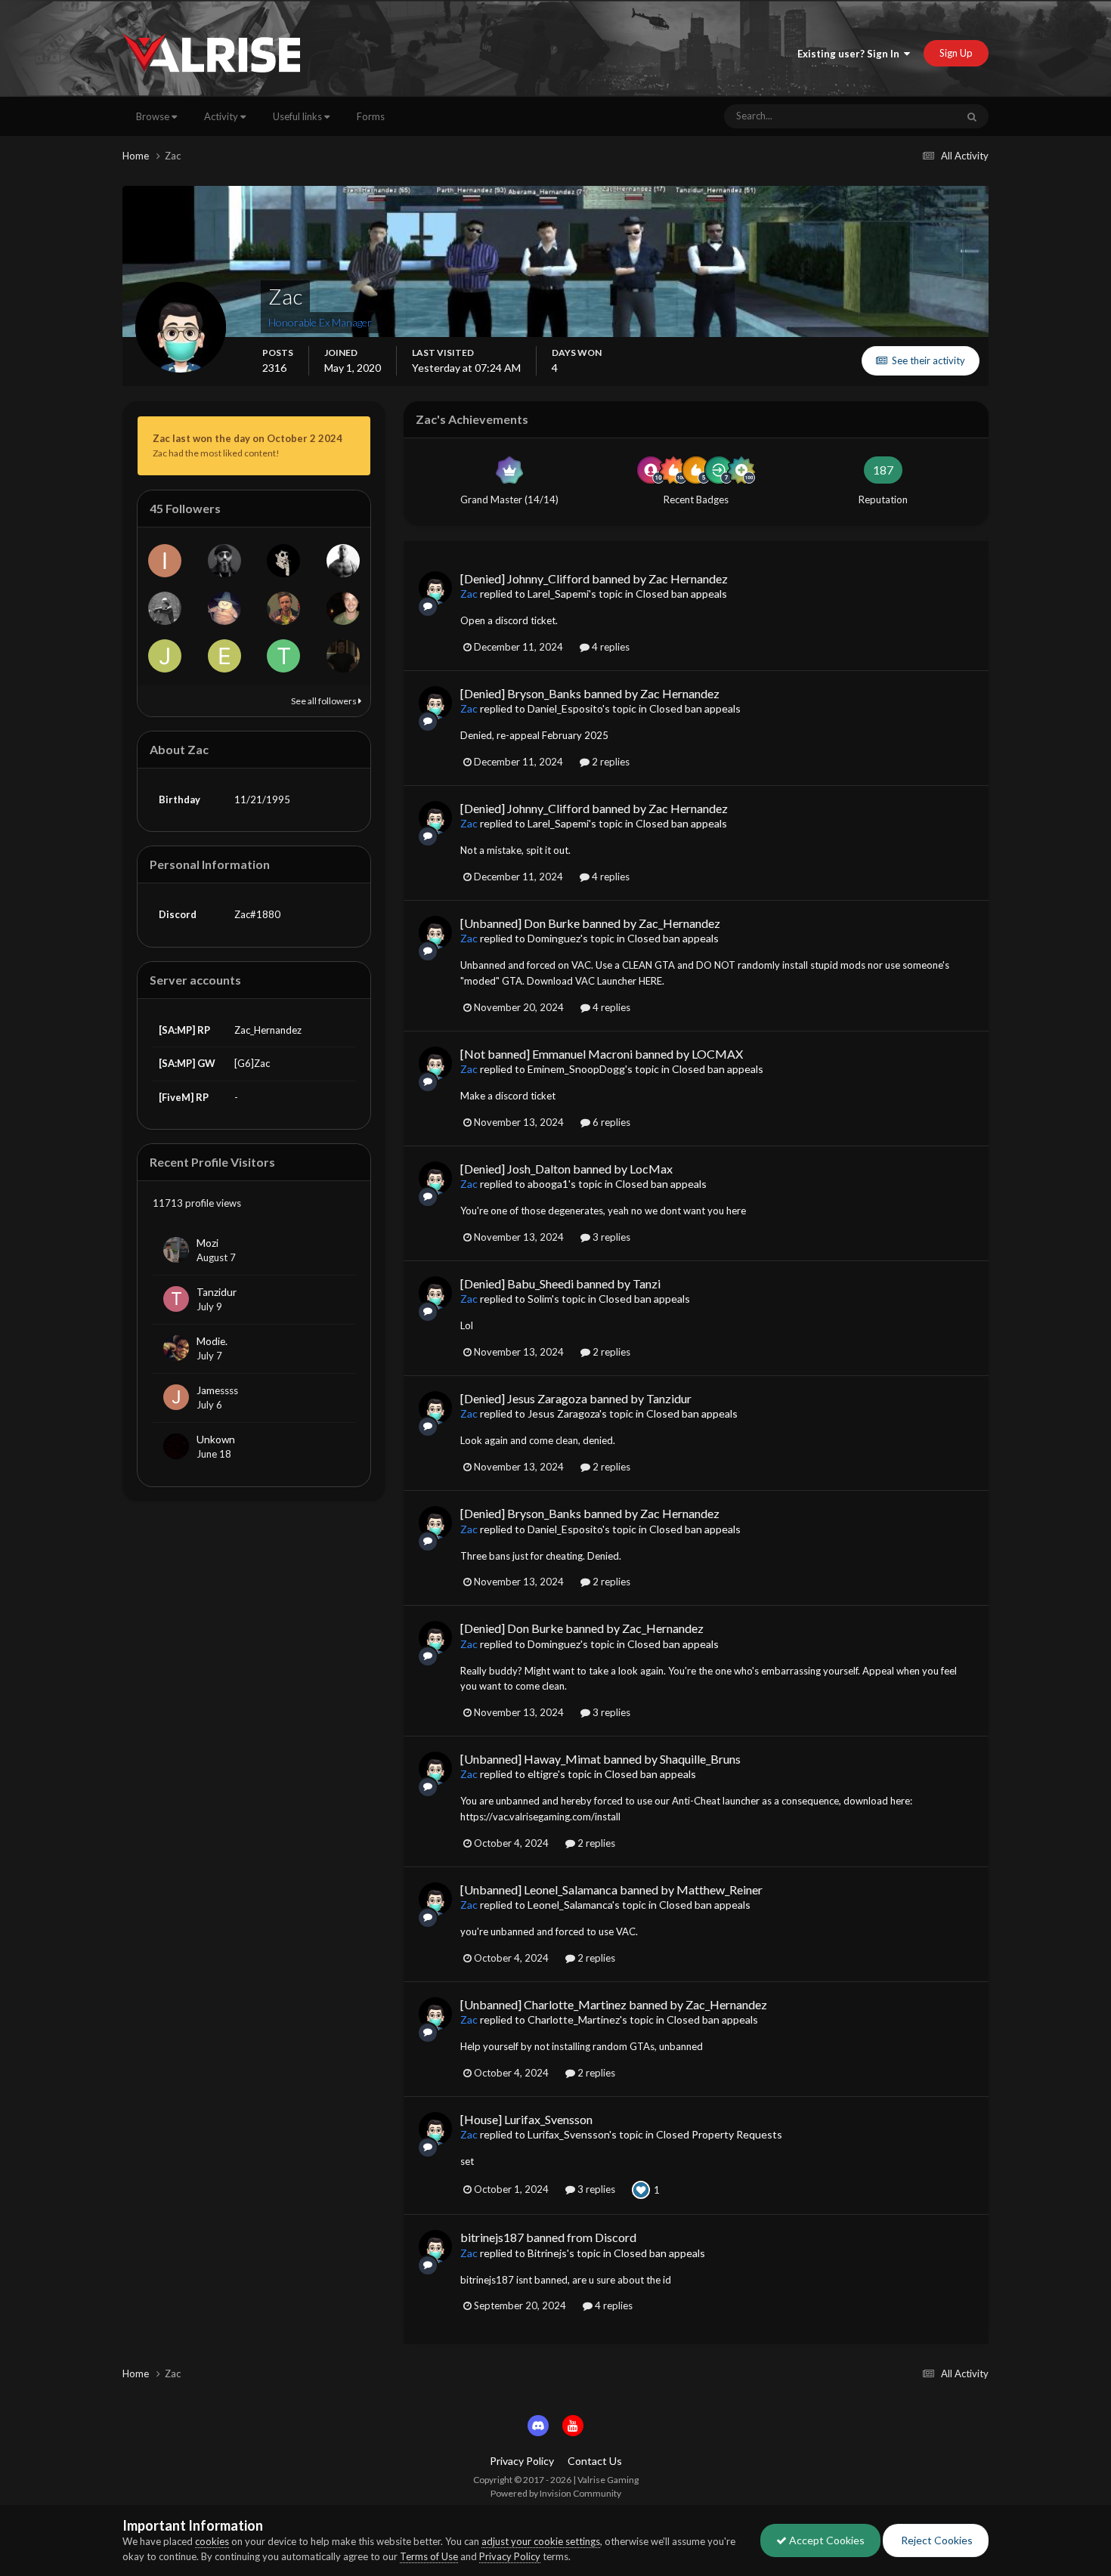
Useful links (299, 116)
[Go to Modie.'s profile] (176, 1348)
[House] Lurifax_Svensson (526, 2119)
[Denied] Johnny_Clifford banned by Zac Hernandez (594, 578)
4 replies (610, 647)
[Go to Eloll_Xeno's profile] (224, 656)
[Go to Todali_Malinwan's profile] (283, 656)
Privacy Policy (522, 2461)
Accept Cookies (826, 2540)
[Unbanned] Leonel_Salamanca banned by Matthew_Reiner (611, 1889)
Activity (222, 116)
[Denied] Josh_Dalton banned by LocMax (566, 1169)
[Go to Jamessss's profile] (176, 1397)
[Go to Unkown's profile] (176, 1446)
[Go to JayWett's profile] (224, 608)
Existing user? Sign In (851, 54)
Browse (154, 116)
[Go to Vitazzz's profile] (343, 561)
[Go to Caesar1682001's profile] (343, 656)
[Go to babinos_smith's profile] (165, 608)
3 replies (610, 1237)
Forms (371, 116)
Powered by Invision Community (556, 2493)
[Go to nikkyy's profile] (343, 608)
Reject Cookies (936, 2540)
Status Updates (905, 116)
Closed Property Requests (719, 2134)
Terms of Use (429, 2556)
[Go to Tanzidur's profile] (176, 1299)
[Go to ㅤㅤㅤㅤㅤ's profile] (224, 561)
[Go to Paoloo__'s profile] (283, 608)
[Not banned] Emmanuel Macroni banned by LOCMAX (602, 1054)
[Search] (972, 116)
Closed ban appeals (681, 594)
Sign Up (956, 53)
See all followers (325, 701)
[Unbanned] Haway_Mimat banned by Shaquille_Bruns (600, 1759)
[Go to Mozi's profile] (176, 1250)
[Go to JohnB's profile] (165, 656)
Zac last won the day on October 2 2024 (248, 438)
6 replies (610, 1122)
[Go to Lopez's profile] (283, 561)
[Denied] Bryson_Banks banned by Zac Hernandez (590, 693)
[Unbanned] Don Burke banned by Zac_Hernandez (590, 923)
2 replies (610, 762)
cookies (212, 2541)
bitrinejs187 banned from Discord (548, 2237)
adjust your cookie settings (541, 2541)
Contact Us (595, 2461)
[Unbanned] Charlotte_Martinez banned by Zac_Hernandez (614, 2004)
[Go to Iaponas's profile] (165, 561)
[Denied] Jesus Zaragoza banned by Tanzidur (576, 1398)
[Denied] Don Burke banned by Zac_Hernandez (582, 1628)
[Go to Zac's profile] (435, 588)
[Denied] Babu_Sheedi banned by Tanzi (560, 1283)
